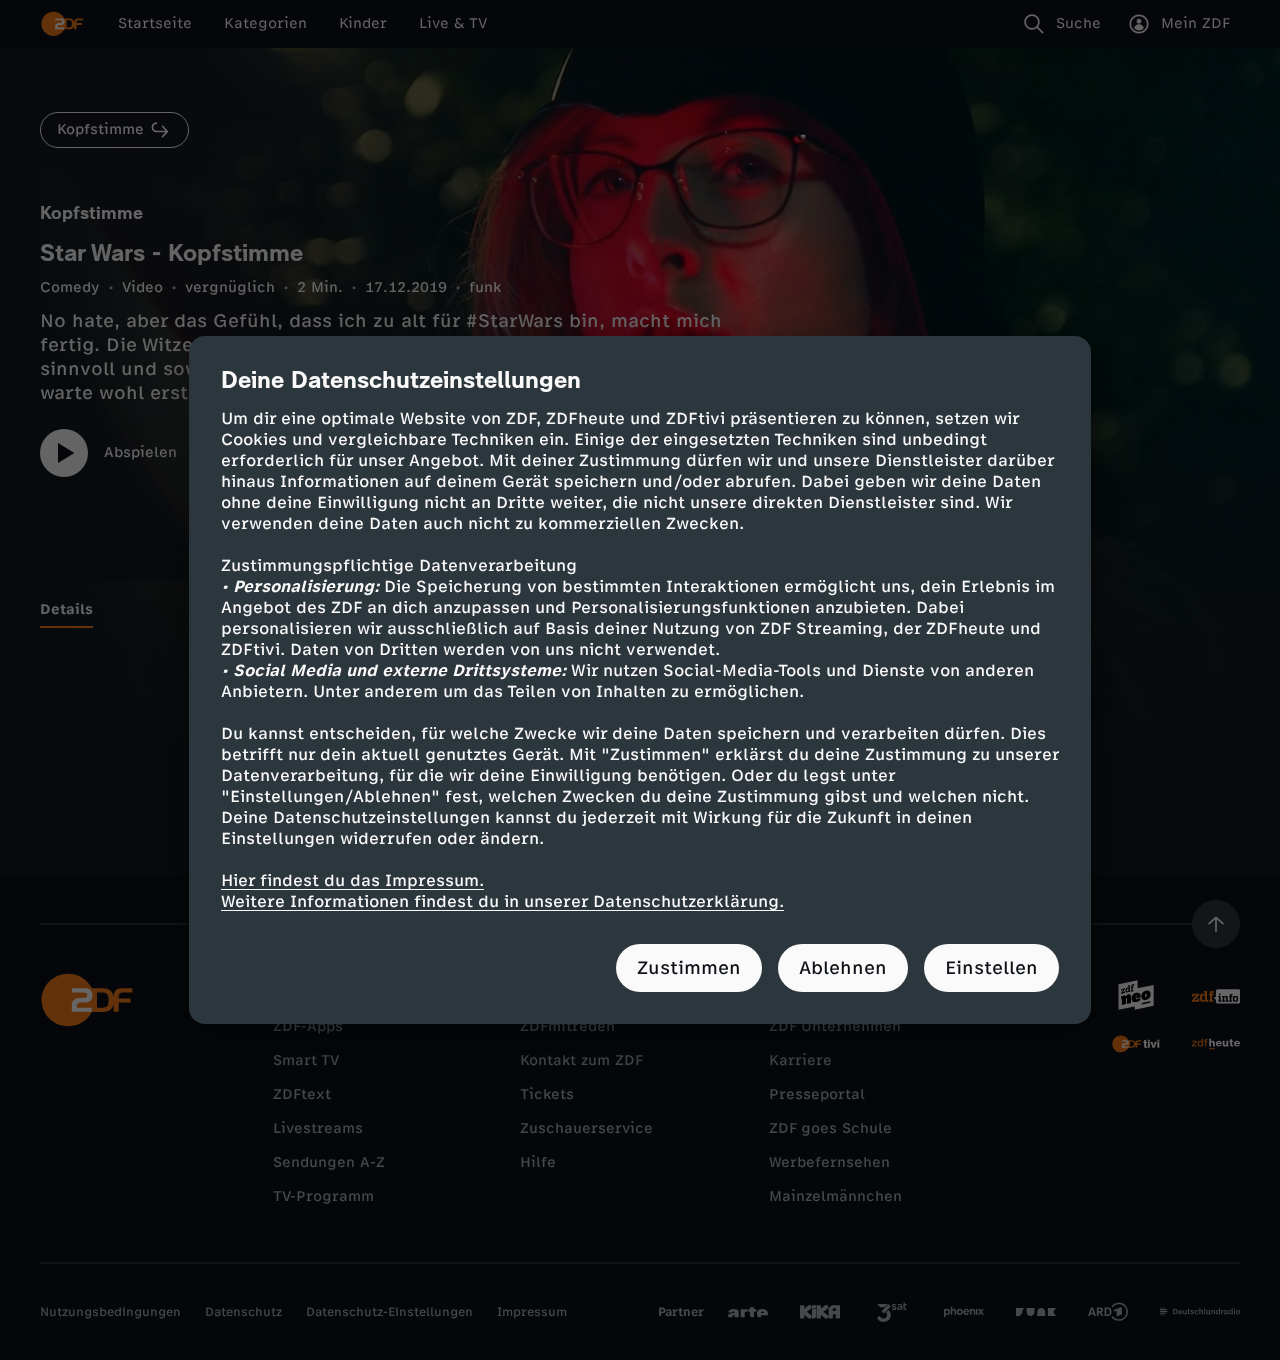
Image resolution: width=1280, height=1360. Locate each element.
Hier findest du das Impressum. (352, 880)
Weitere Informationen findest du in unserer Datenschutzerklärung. (502, 901)
